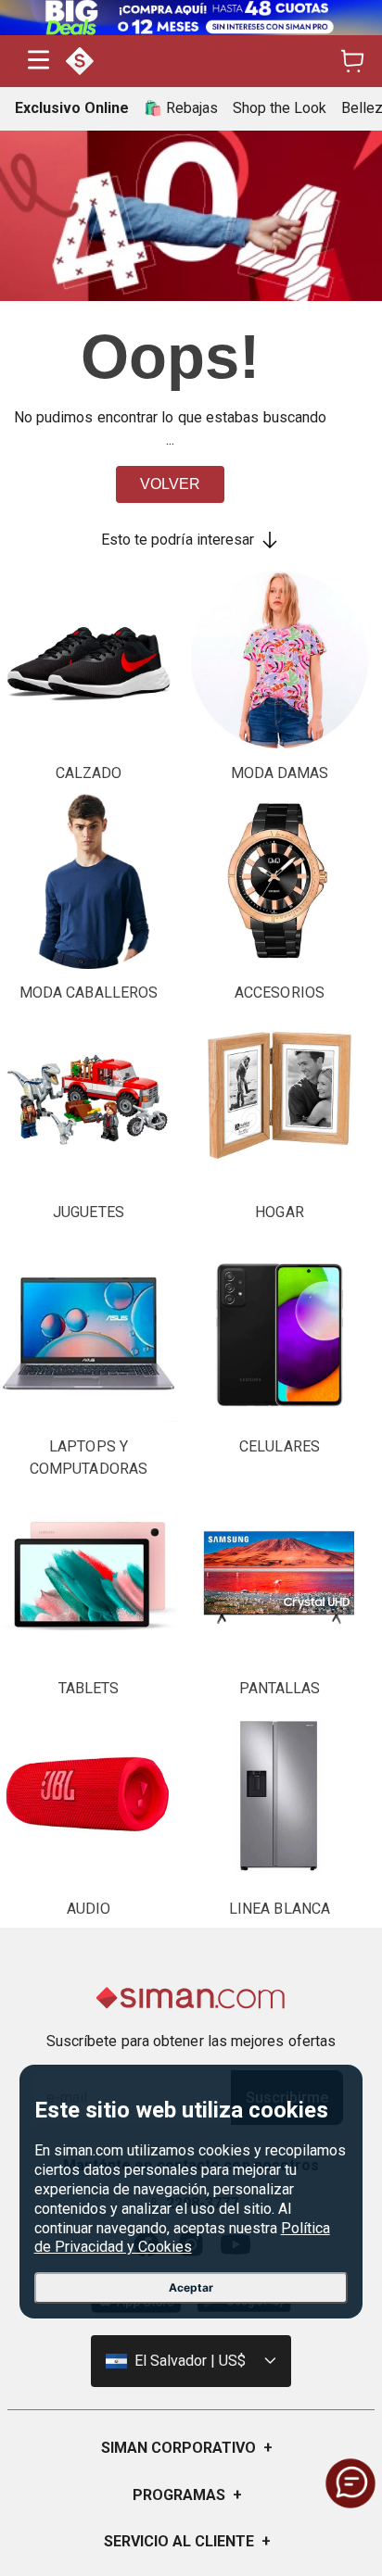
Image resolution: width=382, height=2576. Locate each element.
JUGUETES (89, 1212)
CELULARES (280, 1446)
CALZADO (89, 773)
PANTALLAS (280, 1688)
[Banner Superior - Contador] (191, 18)
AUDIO (89, 1909)
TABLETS (89, 1688)
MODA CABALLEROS (89, 993)
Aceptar (191, 2287)
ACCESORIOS (280, 993)
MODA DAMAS (280, 773)
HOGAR (279, 1212)
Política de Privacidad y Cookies (182, 2238)
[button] (38, 62)
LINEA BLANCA (280, 1909)
